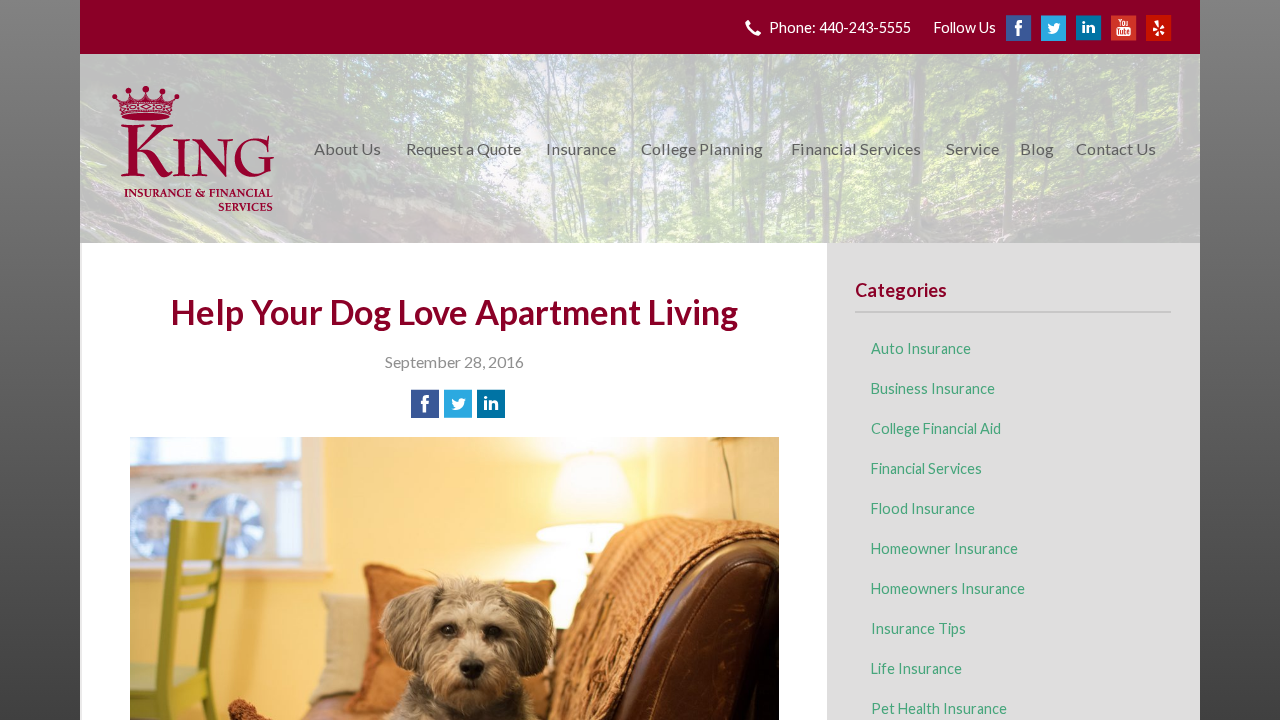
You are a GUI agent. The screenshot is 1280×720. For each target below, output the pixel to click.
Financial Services (856, 148)
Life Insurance (916, 668)
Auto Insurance (921, 348)
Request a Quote (463, 148)
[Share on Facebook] (425, 404)
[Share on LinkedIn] (491, 404)
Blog (1037, 148)
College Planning (702, 148)
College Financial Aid (936, 428)
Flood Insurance (923, 508)
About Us (347, 148)
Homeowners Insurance (948, 588)
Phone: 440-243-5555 (840, 27)
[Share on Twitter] (458, 404)
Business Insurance (933, 388)
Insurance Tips (918, 628)
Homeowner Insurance (944, 548)
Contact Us (1116, 148)
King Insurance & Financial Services (193, 148)
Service (972, 148)
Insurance (581, 148)
